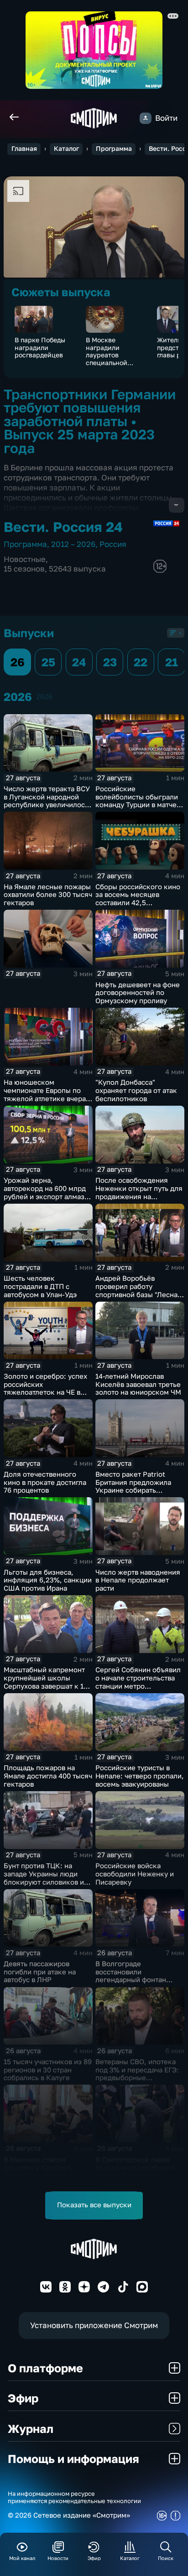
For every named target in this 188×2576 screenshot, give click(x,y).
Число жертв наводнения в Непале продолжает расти (138, 1580)
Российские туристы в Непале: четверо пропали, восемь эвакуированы (140, 1776)
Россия (113, 544)
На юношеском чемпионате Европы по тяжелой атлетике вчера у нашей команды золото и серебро (47, 1098)
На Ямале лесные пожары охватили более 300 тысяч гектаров (48, 895)
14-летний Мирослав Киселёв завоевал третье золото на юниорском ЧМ (138, 1384)
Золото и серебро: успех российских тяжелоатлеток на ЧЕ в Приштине (45, 1388)
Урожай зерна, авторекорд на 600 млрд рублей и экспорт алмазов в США (48, 1192)
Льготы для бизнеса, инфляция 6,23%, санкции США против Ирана (48, 1580)
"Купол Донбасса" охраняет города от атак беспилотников (136, 1090)
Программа (114, 149)
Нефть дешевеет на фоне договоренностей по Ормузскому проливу (138, 993)
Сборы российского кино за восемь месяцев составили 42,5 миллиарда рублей (138, 899)
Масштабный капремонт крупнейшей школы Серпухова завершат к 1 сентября (44, 1682)
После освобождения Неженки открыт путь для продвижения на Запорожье (139, 1192)
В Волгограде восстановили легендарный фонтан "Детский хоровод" (131, 1976)
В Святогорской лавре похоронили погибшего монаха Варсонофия (135, 2168)
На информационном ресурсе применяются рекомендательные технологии (74, 2497)
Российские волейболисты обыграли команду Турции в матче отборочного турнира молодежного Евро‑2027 (137, 805)
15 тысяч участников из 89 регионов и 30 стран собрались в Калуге (48, 2070)
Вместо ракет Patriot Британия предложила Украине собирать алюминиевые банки (133, 1486)
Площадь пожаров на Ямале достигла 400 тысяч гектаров (48, 1776)
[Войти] (145, 118)
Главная (24, 149)
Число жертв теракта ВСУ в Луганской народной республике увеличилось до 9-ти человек (47, 801)
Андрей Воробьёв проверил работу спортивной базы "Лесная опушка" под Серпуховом (138, 1290)
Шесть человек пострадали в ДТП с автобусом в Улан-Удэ (40, 1286)
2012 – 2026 (73, 544)
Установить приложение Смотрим (94, 2325)
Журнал (31, 2429)
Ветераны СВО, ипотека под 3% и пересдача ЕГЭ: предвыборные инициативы (137, 2074)
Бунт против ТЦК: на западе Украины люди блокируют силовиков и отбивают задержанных (44, 1878)
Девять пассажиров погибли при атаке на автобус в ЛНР (40, 1972)
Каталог (66, 149)
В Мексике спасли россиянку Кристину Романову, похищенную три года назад (44, 2172)
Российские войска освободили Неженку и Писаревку (135, 1874)
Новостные (25, 559)
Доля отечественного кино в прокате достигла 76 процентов (45, 1482)
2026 (44, 697)
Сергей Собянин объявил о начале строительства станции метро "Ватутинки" (138, 1682)
